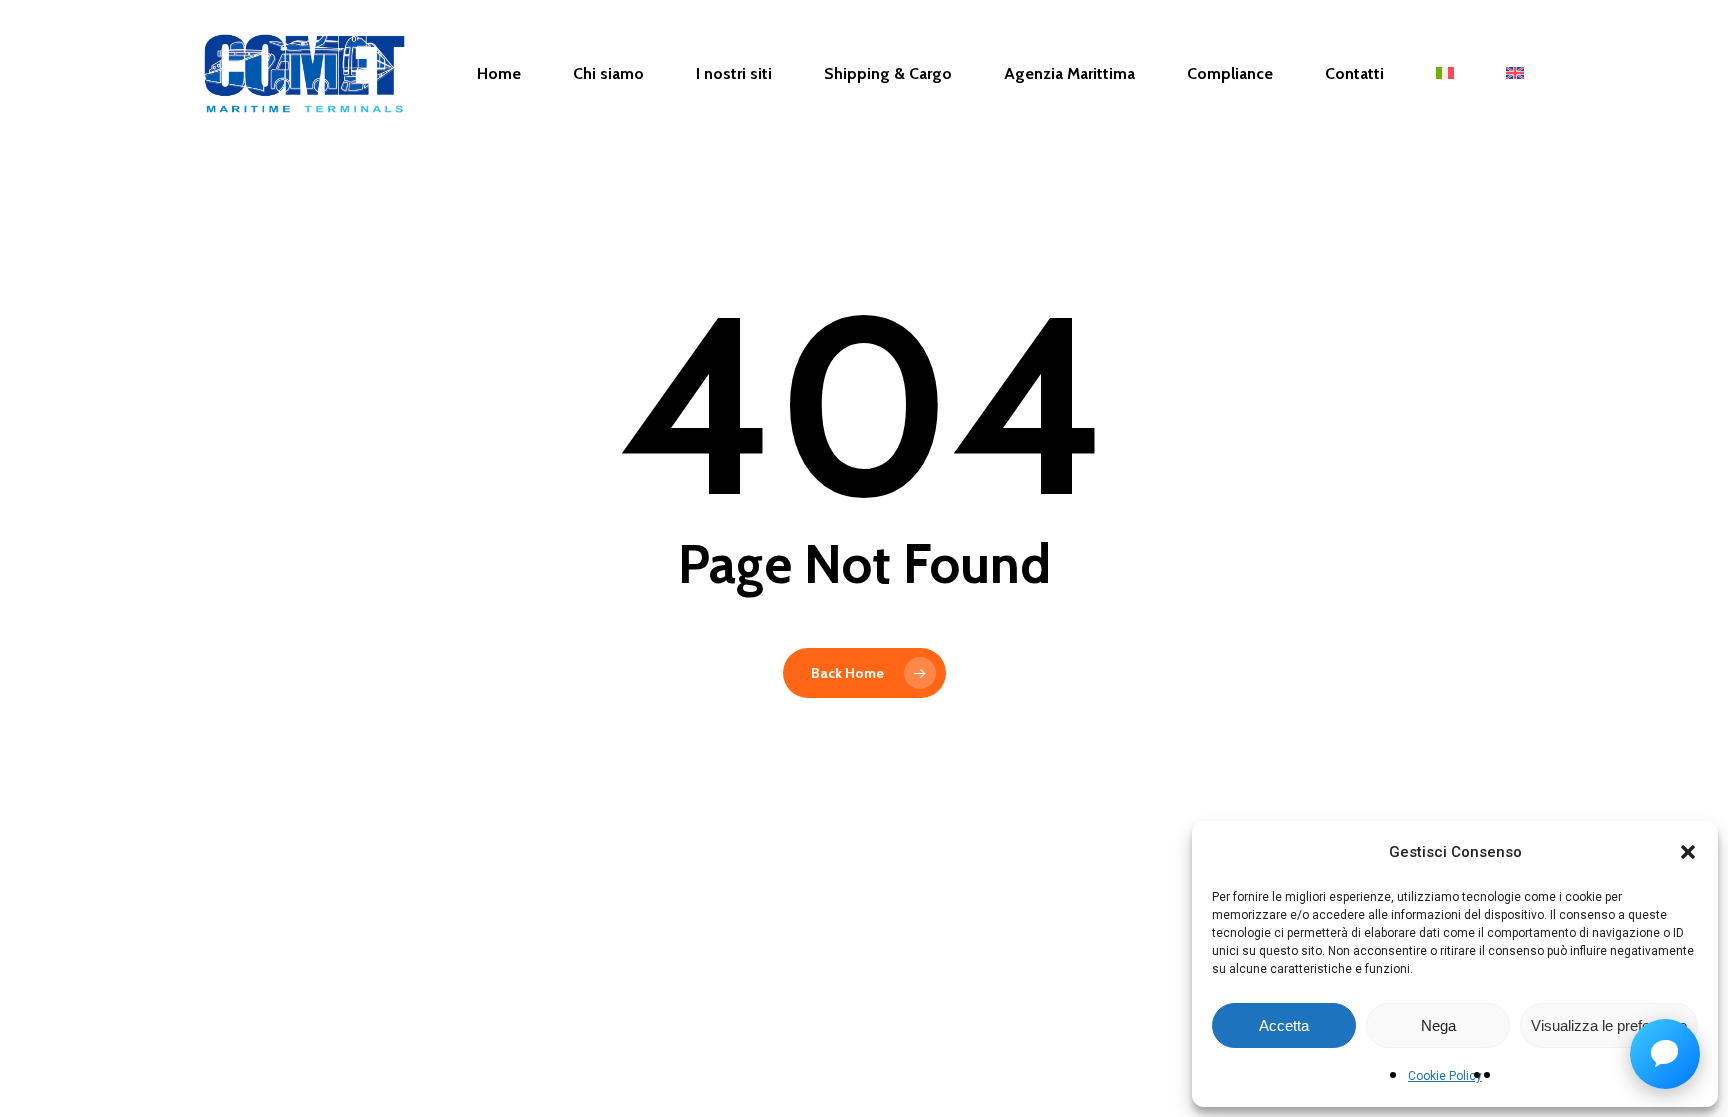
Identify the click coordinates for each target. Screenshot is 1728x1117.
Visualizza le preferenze (1609, 1025)
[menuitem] (1445, 74)
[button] (1688, 852)
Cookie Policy (1445, 1076)
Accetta (1284, 1025)
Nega (1438, 1025)
